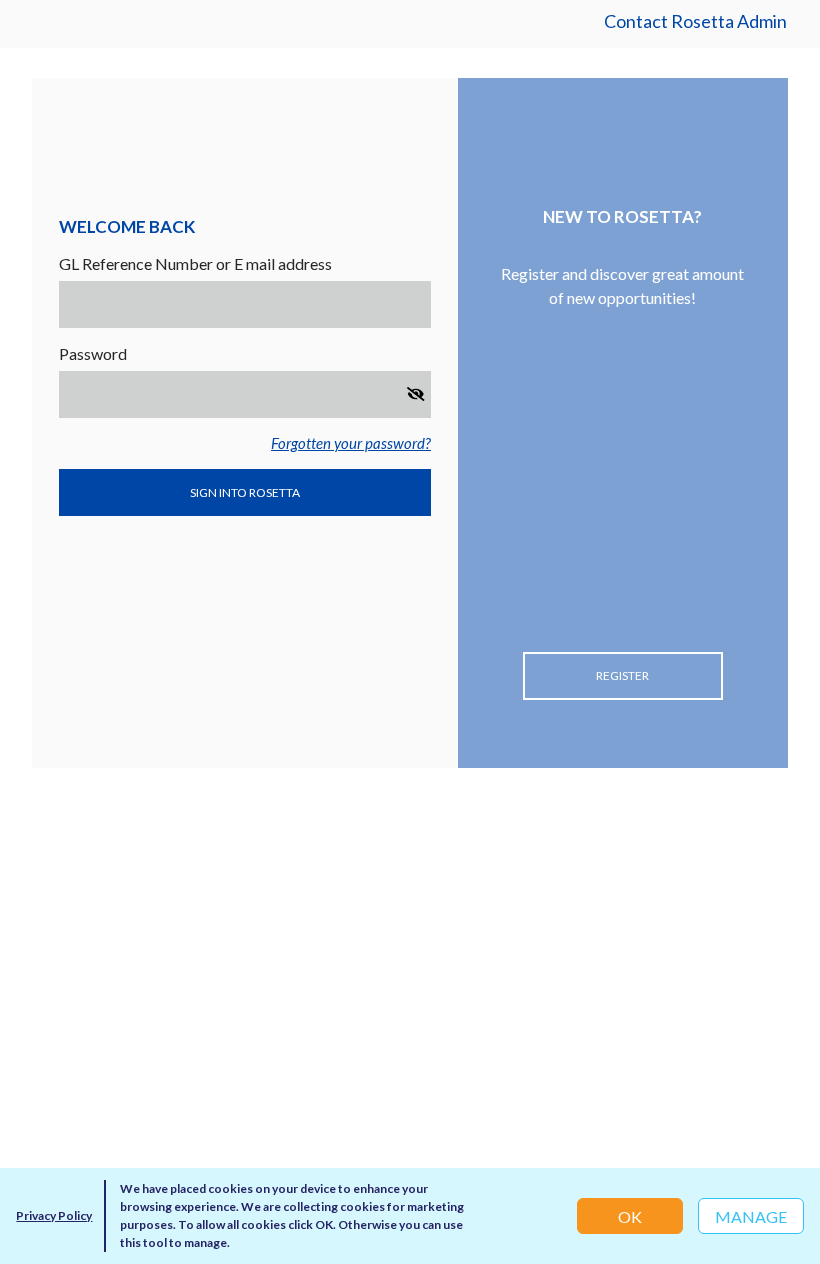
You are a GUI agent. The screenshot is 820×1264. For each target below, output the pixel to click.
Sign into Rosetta (245, 492)
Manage (751, 1216)
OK (630, 1216)
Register (622, 675)
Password (93, 353)
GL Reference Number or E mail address (195, 263)
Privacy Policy (54, 1215)
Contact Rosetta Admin (695, 21)
